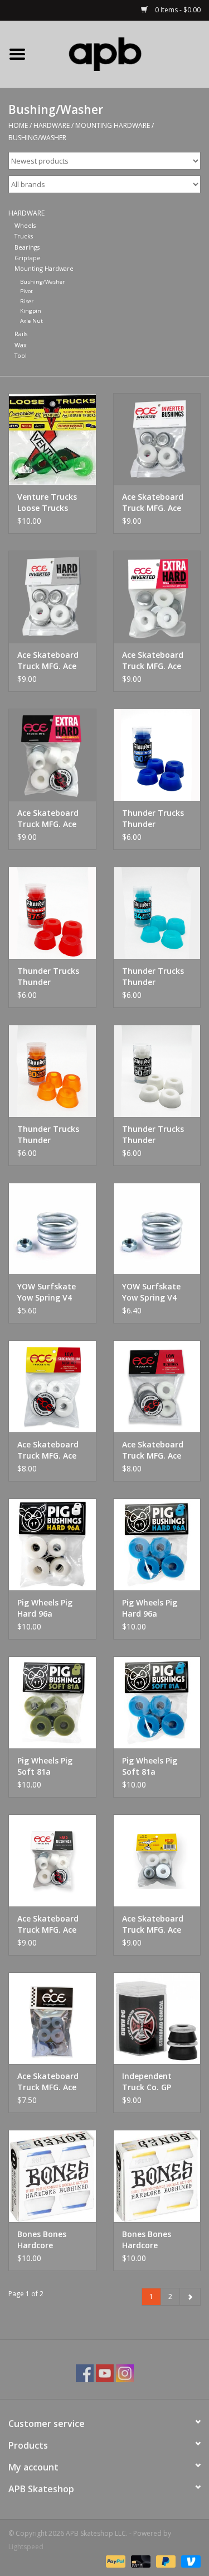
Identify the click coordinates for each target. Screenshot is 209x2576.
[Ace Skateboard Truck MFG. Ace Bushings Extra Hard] (52, 755)
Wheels (25, 225)
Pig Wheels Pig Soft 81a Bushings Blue (150, 1766)
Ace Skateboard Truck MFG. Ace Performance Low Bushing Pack (51, 2082)
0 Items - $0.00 (177, 10)
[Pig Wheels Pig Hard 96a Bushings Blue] (157, 1544)
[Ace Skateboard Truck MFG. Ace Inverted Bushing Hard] (52, 597)
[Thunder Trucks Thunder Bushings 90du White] (157, 1071)
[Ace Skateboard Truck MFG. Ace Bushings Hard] (52, 1860)
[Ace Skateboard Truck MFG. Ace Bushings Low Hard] (157, 1386)
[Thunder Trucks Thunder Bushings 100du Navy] (157, 755)
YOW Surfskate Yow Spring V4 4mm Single (47, 1292)
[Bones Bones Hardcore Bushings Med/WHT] (157, 2176)
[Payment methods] (115, 2561)
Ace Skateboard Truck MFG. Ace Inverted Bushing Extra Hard (155, 661)
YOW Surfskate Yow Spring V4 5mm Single (151, 1292)
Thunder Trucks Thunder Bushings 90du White (153, 1135)
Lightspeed (26, 2547)
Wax (21, 345)
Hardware (52, 125)
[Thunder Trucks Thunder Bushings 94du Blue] (157, 913)
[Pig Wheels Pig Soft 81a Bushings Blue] (157, 1702)
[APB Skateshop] (122, 53)
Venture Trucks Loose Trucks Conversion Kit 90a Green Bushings (47, 503)
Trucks (24, 236)
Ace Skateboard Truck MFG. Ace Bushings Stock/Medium (153, 1924)
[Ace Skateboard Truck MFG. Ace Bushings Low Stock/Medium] (52, 1386)
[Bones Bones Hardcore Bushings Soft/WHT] (52, 2176)
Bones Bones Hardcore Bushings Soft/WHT (42, 2240)
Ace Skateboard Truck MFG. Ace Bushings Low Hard (153, 1450)
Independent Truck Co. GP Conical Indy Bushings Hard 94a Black (150, 2082)
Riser (27, 301)
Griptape (28, 258)
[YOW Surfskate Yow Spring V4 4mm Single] (52, 1229)
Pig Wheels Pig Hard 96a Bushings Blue (150, 1608)
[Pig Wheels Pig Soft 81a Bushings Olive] (52, 1702)
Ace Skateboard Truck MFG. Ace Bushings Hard (48, 1924)
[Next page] (190, 2297)
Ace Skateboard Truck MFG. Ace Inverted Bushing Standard (155, 503)
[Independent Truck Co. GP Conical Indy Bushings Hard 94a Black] (157, 2018)
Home (18, 125)
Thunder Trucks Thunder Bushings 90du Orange (48, 1135)
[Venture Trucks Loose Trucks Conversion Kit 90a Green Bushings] (52, 439)
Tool (21, 355)
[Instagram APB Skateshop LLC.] (125, 2373)
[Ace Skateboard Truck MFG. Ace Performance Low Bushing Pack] (52, 2018)
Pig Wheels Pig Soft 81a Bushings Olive (45, 1766)
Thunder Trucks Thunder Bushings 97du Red (48, 977)
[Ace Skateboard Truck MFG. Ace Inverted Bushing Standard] (157, 439)
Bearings (27, 247)
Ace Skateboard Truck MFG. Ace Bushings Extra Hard (48, 819)
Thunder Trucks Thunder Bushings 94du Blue (153, 977)
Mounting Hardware (113, 125)
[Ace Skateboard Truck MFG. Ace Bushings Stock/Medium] (157, 1860)
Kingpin (31, 311)
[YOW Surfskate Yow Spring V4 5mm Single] (157, 1229)
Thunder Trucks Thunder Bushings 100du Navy (153, 819)
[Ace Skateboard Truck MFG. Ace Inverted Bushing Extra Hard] (157, 597)
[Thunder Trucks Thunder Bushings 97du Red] (52, 913)
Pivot (26, 291)
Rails (21, 334)
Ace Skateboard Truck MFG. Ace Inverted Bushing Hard (50, 661)
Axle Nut (31, 321)
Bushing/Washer (37, 138)
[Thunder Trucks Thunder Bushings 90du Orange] (52, 1071)
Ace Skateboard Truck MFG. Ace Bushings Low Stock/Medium (48, 1450)
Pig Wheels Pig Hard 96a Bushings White (47, 1608)
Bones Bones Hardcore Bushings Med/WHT (147, 2240)
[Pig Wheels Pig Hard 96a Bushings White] (52, 1544)
